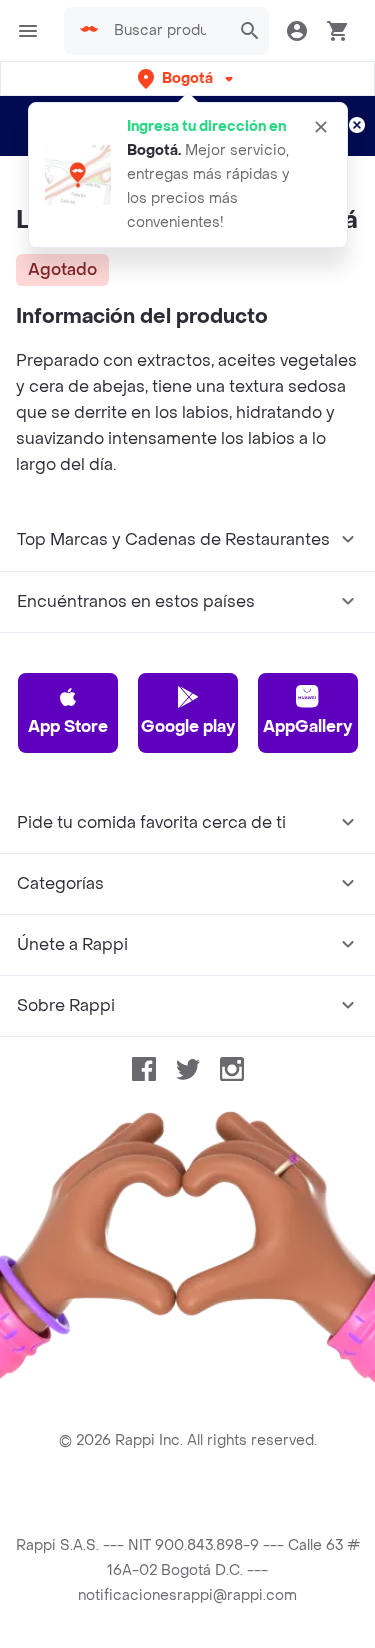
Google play (188, 726)
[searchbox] (166, 31)
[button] (187, 78)
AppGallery (307, 726)
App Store (68, 726)
